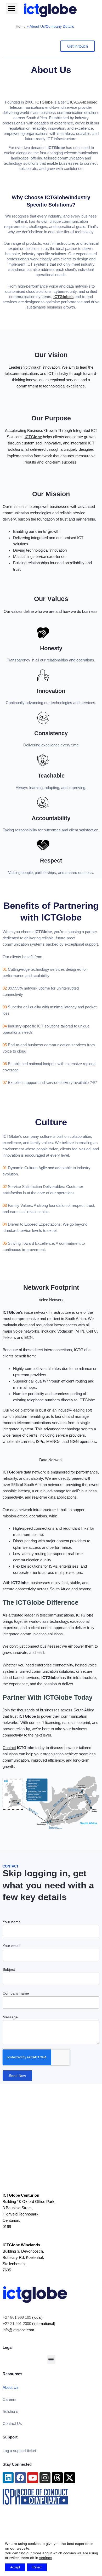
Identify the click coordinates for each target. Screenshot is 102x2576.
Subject (9, 1969)
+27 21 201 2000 (17, 2324)
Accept (15, 2567)
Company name (16, 1993)
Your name (12, 1922)
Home (21, 26)
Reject (37, 2567)
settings (46, 2558)
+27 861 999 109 (17, 2317)
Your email (11, 1946)
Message (10, 2017)
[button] (12, 8)
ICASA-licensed (84, 102)
